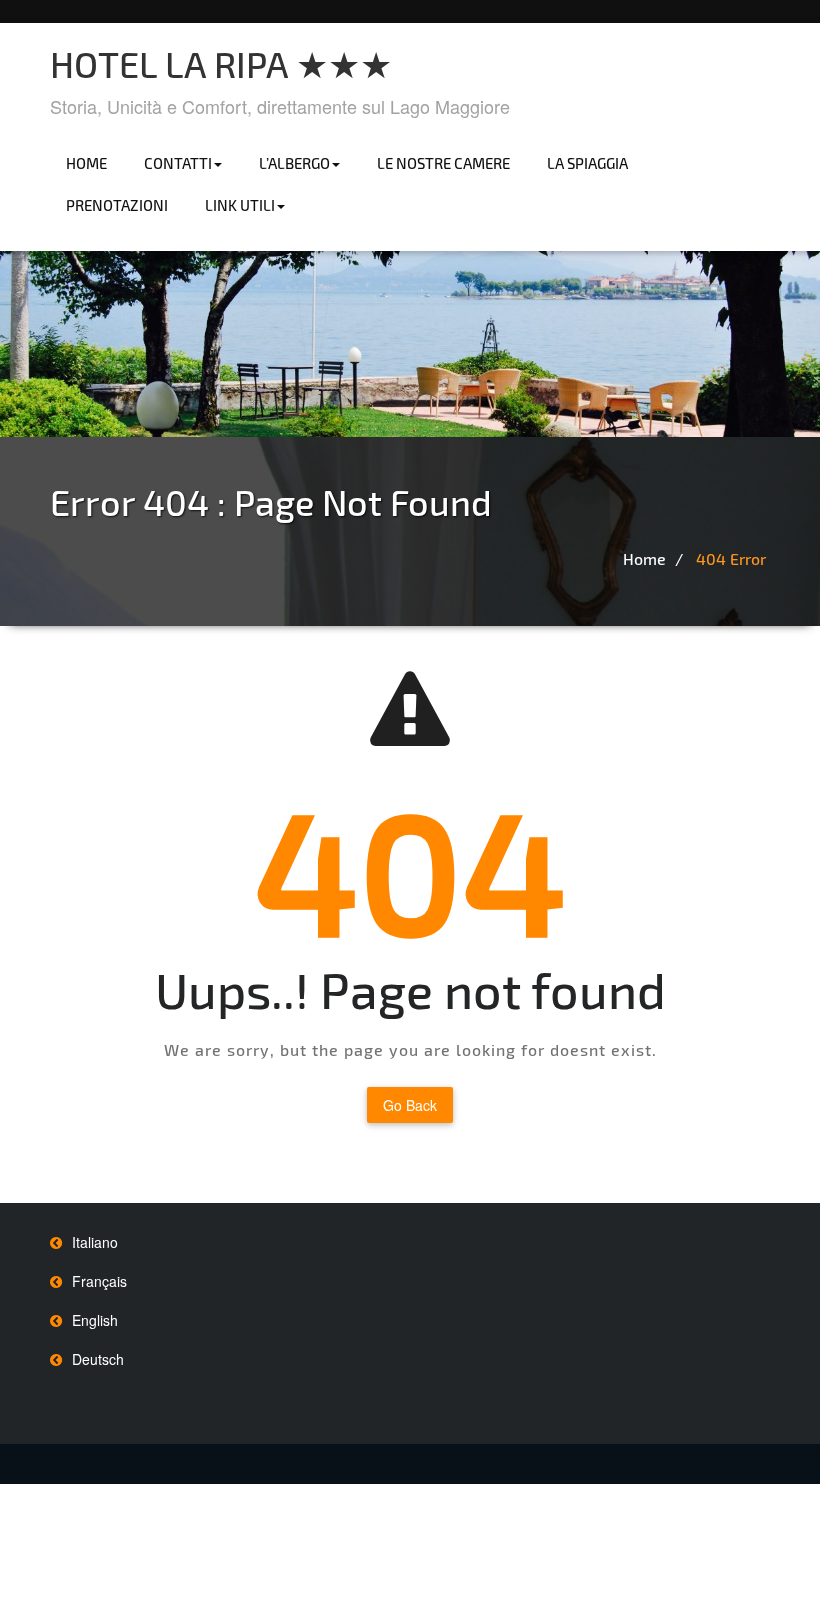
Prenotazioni (117, 205)
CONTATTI (178, 163)
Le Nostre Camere (443, 163)
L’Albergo (294, 163)
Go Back (410, 1105)
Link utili (240, 205)
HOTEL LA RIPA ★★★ (221, 63)
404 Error (731, 558)
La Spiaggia (587, 163)
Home (86, 163)
